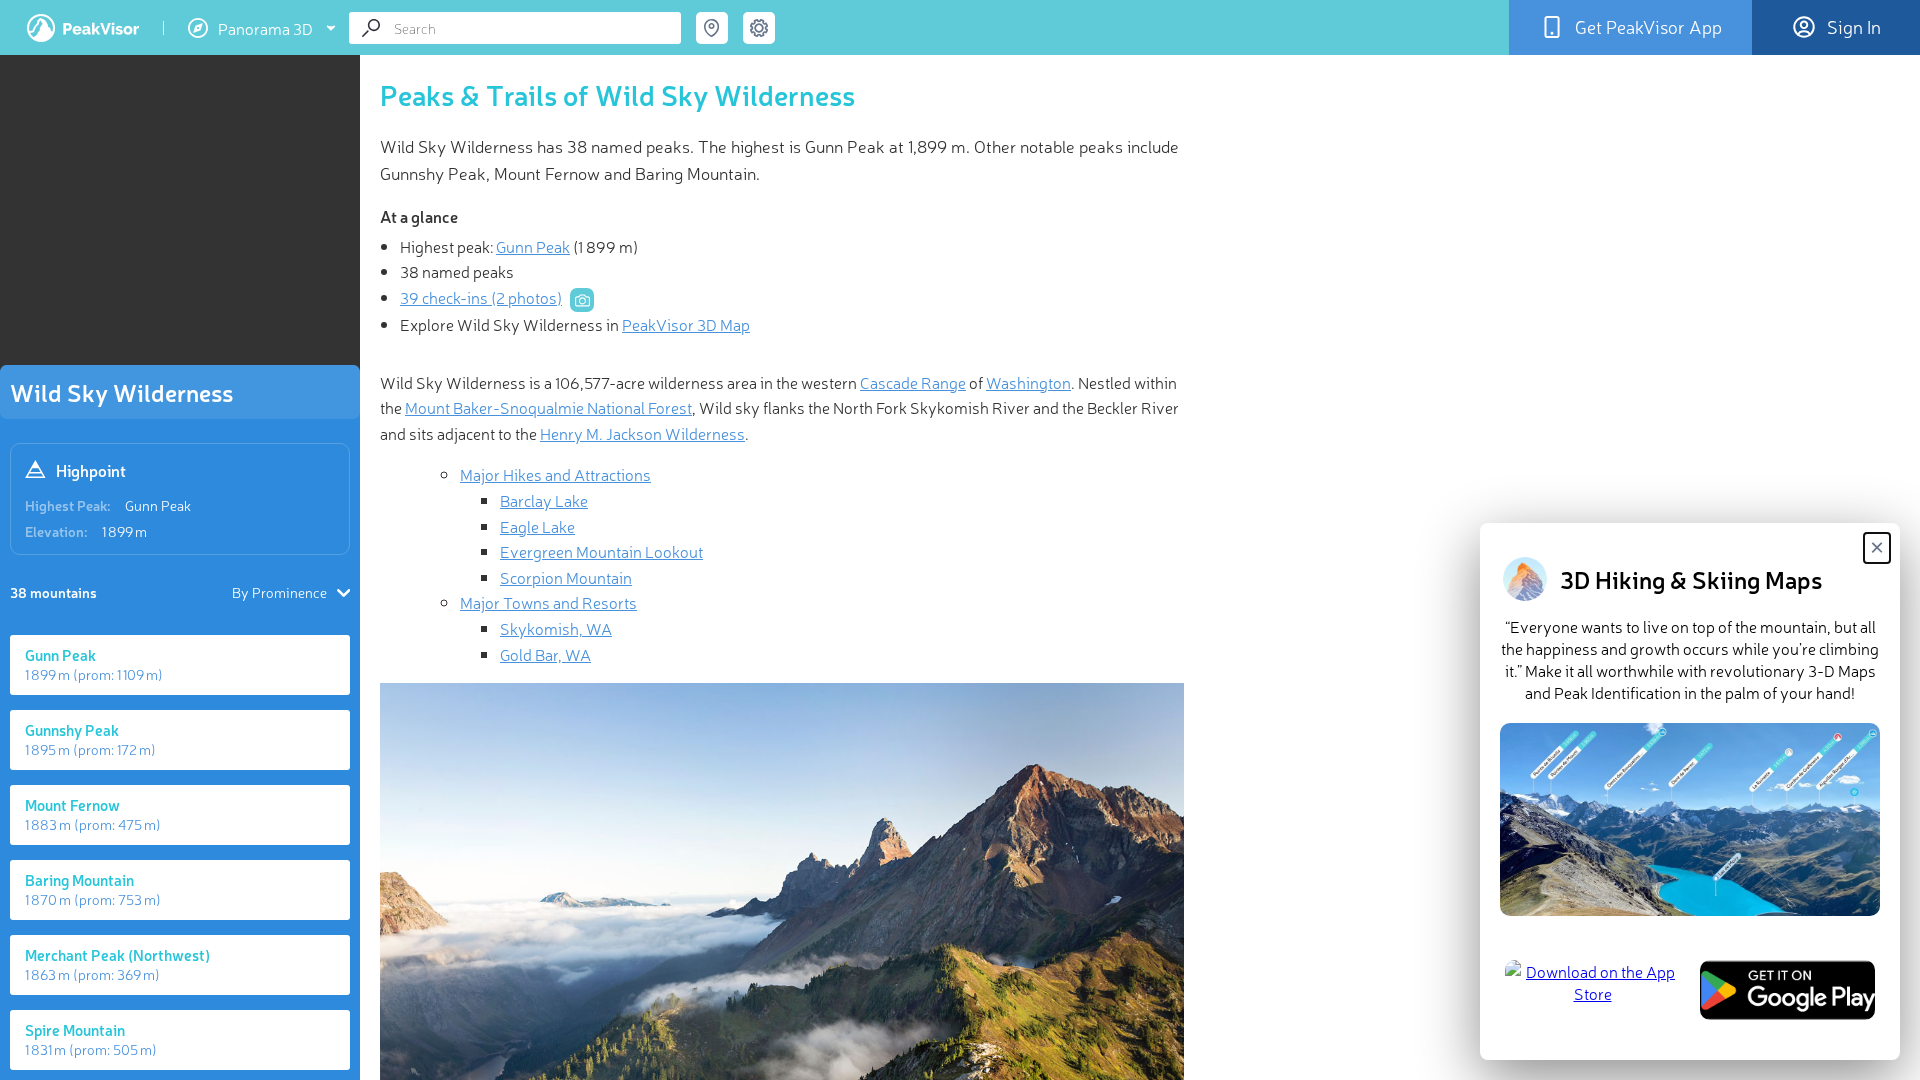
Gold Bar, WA (545, 654)
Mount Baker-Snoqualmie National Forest (548, 407)
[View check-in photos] (582, 300)
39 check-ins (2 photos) (481, 297)
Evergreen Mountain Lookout (601, 551)
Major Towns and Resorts (548, 602)
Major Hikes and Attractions (555, 474)
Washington (1028, 382)
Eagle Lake (537, 526)
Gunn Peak (158, 505)
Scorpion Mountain (566, 577)
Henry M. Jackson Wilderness (642, 433)
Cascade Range (913, 382)
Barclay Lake (544, 500)
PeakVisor (83, 28)
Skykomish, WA (556, 628)
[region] (180, 216)
